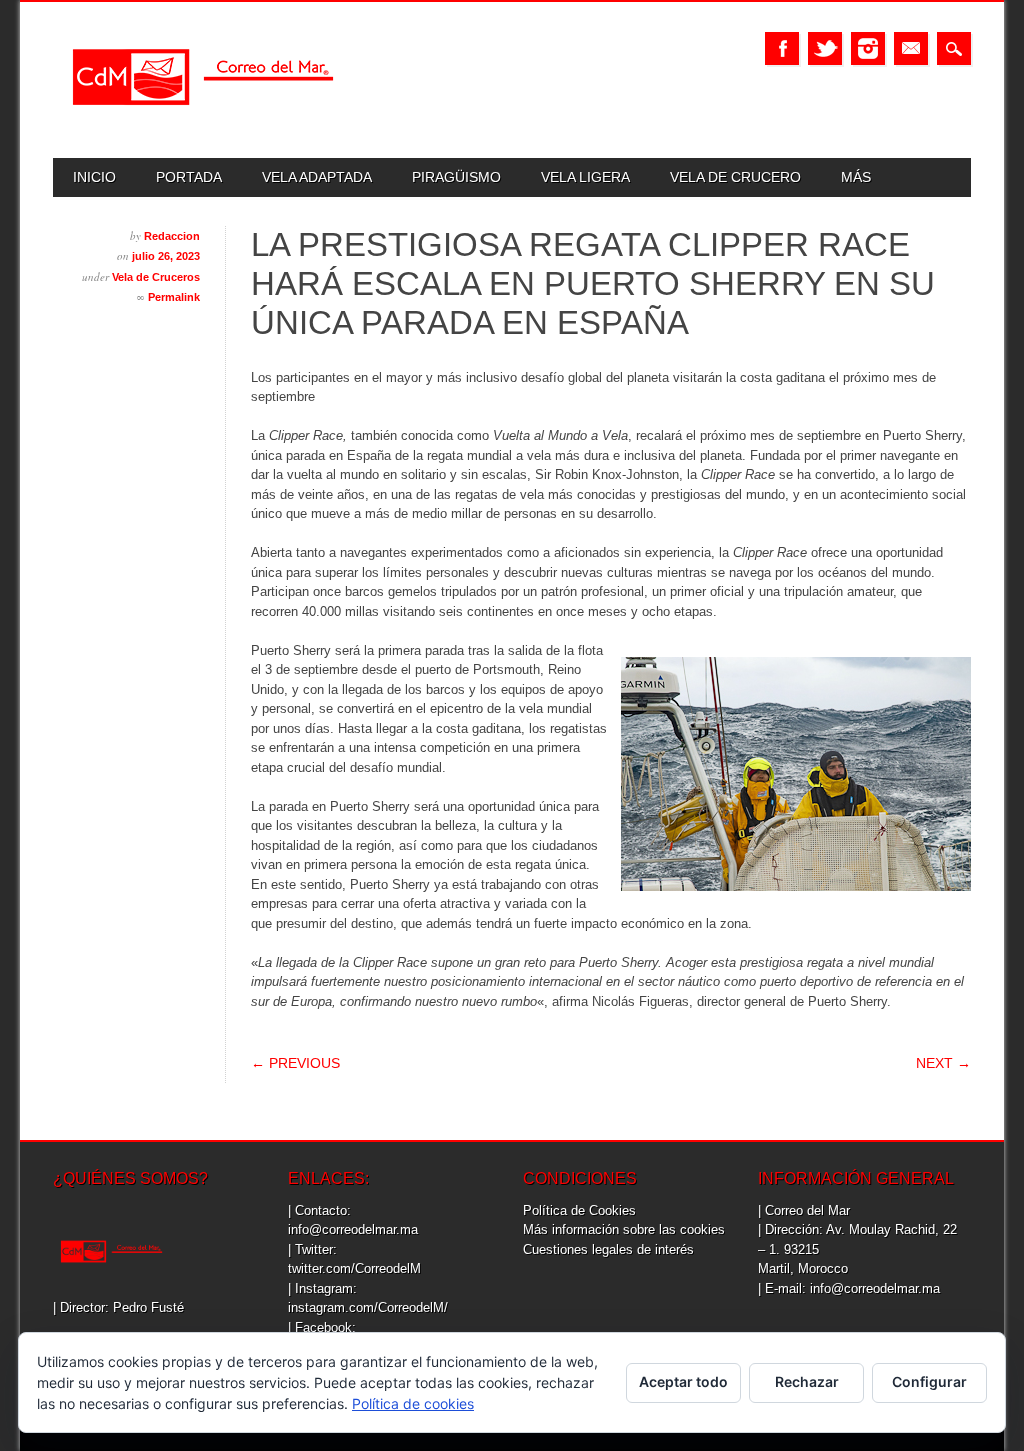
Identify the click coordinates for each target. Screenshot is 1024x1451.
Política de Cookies (579, 1210)
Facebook (782, 48)
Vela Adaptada (317, 177)
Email (911, 48)
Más (856, 177)
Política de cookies (413, 1403)
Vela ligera (585, 177)
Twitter (825, 48)
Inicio (94, 177)
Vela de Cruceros (156, 277)
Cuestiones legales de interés (608, 1249)
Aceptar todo (683, 1381)
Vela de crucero (735, 177)
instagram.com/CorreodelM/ (368, 1307)
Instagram (868, 48)
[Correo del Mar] (203, 122)
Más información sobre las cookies (624, 1229)
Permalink (174, 297)
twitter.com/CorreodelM (354, 1268)
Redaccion (172, 236)
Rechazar (807, 1381)
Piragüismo (456, 177)
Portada (189, 177)
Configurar (929, 1381)
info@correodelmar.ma (353, 1229)
